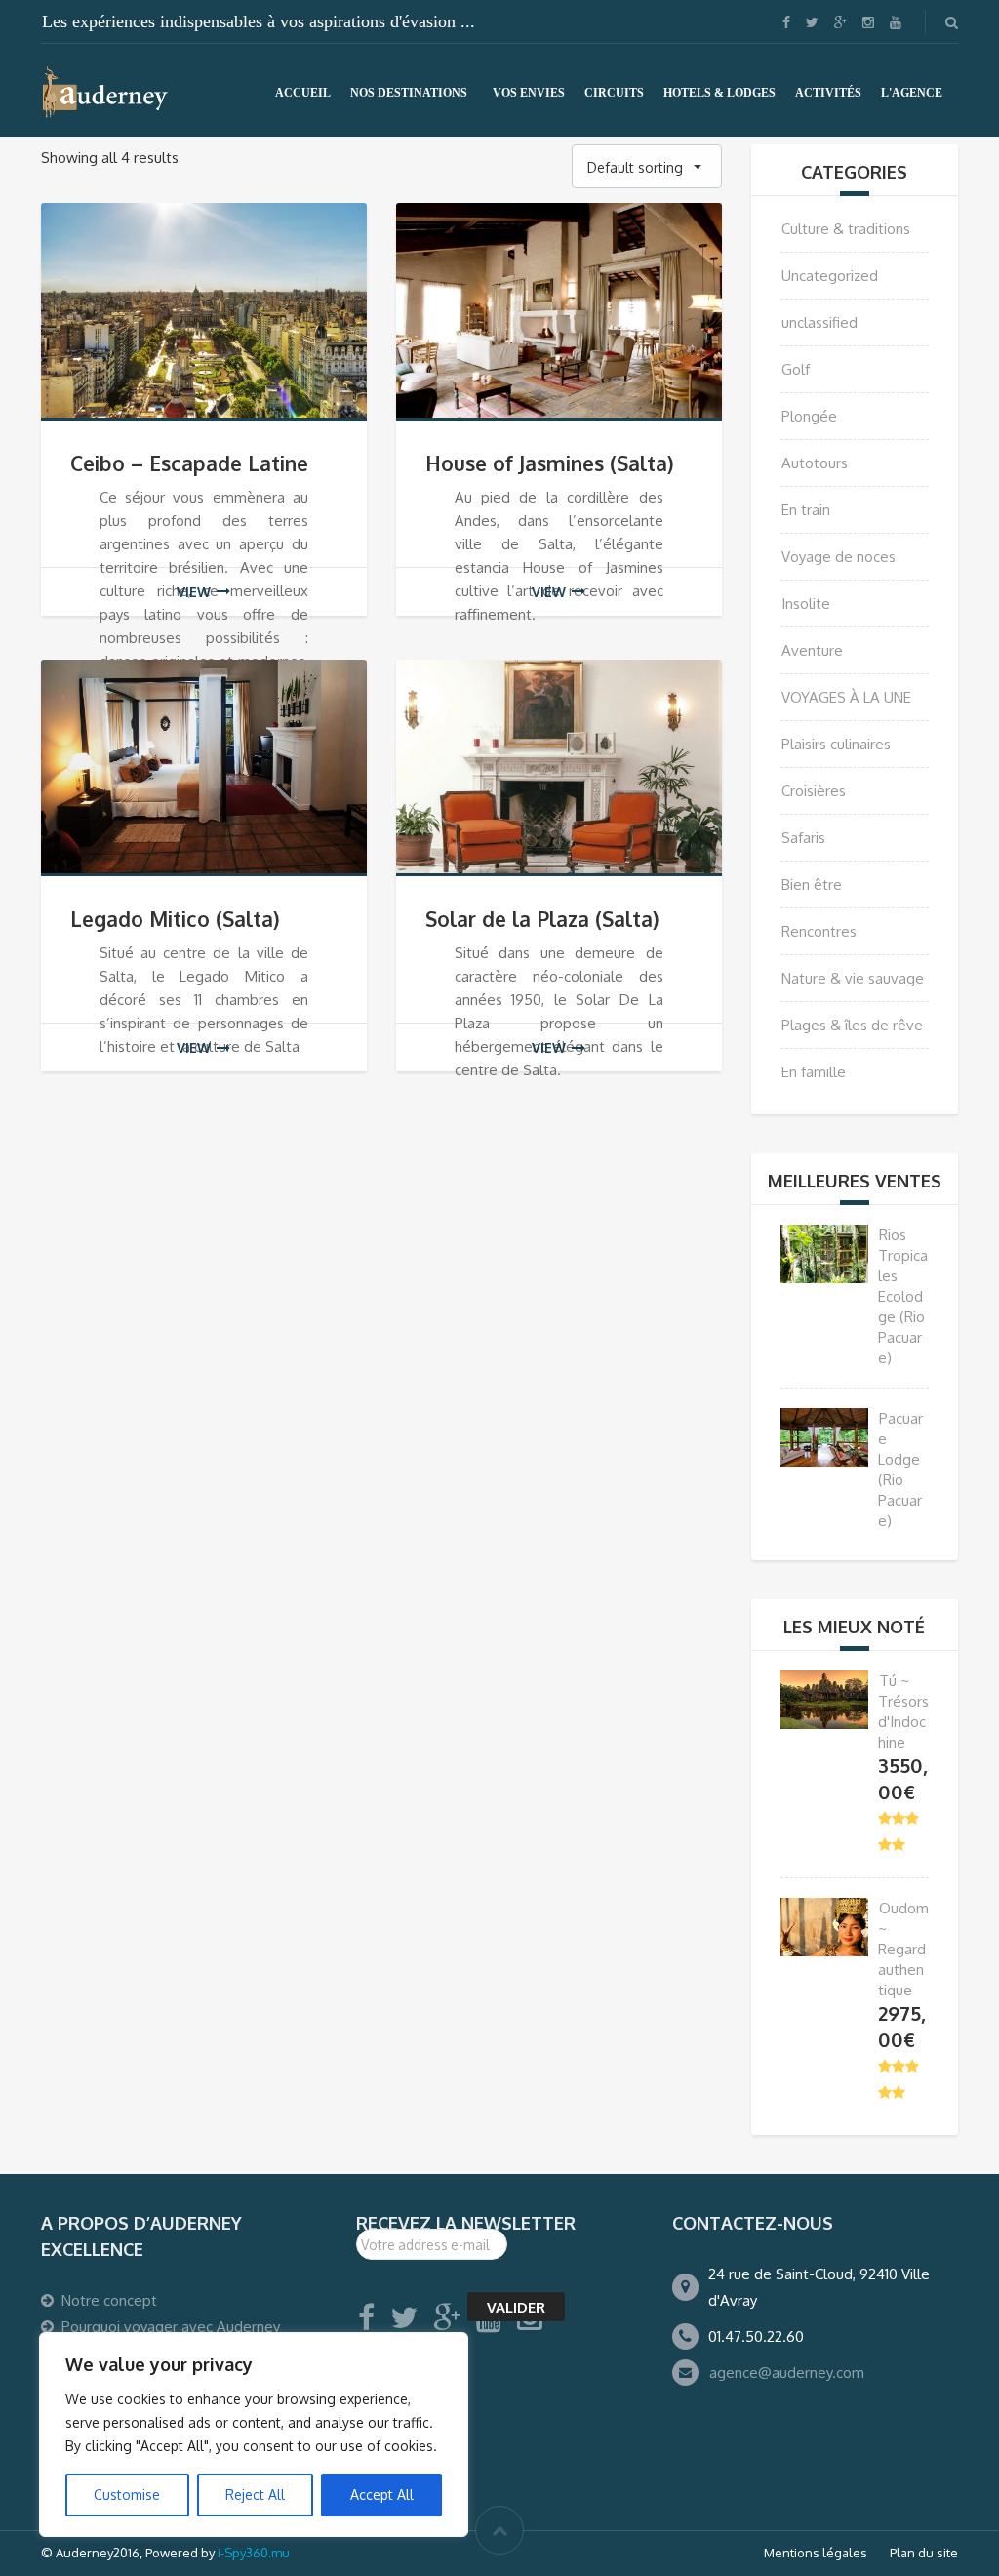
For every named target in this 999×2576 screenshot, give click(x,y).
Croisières (814, 791)
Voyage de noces (839, 557)
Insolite (806, 604)
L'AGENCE (912, 93)
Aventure (812, 650)
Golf (796, 369)
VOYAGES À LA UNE (846, 697)
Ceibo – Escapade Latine (189, 463)
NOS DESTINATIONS (409, 93)
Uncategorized (830, 276)
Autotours (815, 463)
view (194, 592)
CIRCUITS (614, 93)
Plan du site (924, 2553)
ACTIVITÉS (828, 93)
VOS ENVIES (529, 93)
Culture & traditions (846, 229)
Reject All (255, 2495)
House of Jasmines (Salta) (550, 463)
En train (806, 510)
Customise (127, 2495)
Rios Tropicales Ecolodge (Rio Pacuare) (903, 1296)
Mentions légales (816, 2553)
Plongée (809, 416)
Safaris (803, 838)
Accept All (382, 2495)
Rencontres (819, 931)
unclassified (819, 322)
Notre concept (109, 2300)
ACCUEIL (303, 93)
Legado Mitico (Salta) (175, 919)
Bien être (812, 885)
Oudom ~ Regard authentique (903, 1949)
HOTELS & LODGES (719, 93)
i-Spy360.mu (254, 2553)
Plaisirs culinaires (836, 744)
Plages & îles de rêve (852, 1025)
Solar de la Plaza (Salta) (542, 919)
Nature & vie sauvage (853, 978)
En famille (814, 1072)
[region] (254, 2435)
